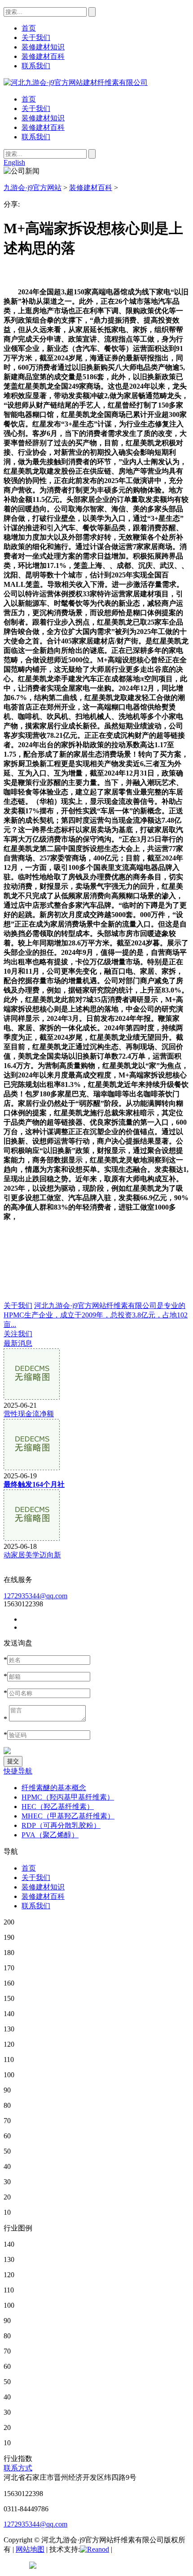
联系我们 (36, 137)
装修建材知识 (43, 118)
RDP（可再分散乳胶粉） (61, 1825)
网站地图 (30, 2549)
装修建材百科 (43, 127)
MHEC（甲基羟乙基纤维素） (68, 1816)
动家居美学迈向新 (32, 1555)
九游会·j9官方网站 (33, 188)
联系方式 (18, 2468)
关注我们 (18, 1334)
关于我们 (36, 109)
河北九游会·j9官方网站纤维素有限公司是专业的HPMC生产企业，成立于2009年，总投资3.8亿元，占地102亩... (96, 1315)
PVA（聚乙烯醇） (50, 1835)
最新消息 (18, 1343)
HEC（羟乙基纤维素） (58, 1807)
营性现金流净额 (29, 1414)
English (14, 162)
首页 (29, 99)
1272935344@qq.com (35, 1596)
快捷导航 (18, 1771)
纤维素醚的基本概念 (54, 1788)
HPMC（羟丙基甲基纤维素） (68, 1797)
